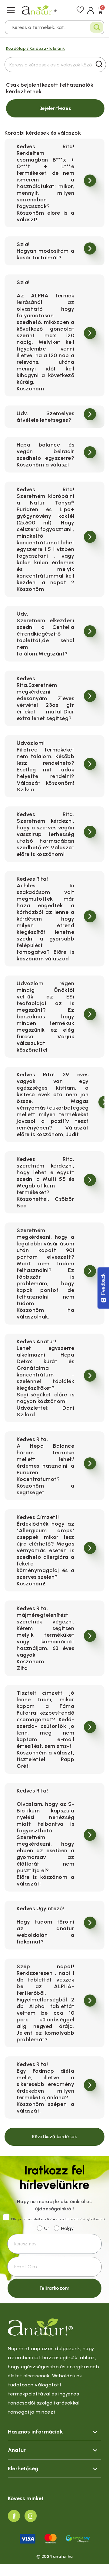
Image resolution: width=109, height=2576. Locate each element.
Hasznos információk (35, 2432)
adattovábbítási (74, 2219)
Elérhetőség (23, 2469)
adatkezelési (43, 2219)
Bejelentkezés (55, 108)
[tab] (54, 2432)
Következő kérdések (55, 2137)
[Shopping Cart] (100, 10)
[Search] (97, 27)
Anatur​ (17, 2450)
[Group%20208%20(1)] (31, 2516)
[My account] (91, 10)
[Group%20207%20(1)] (14, 2516)
